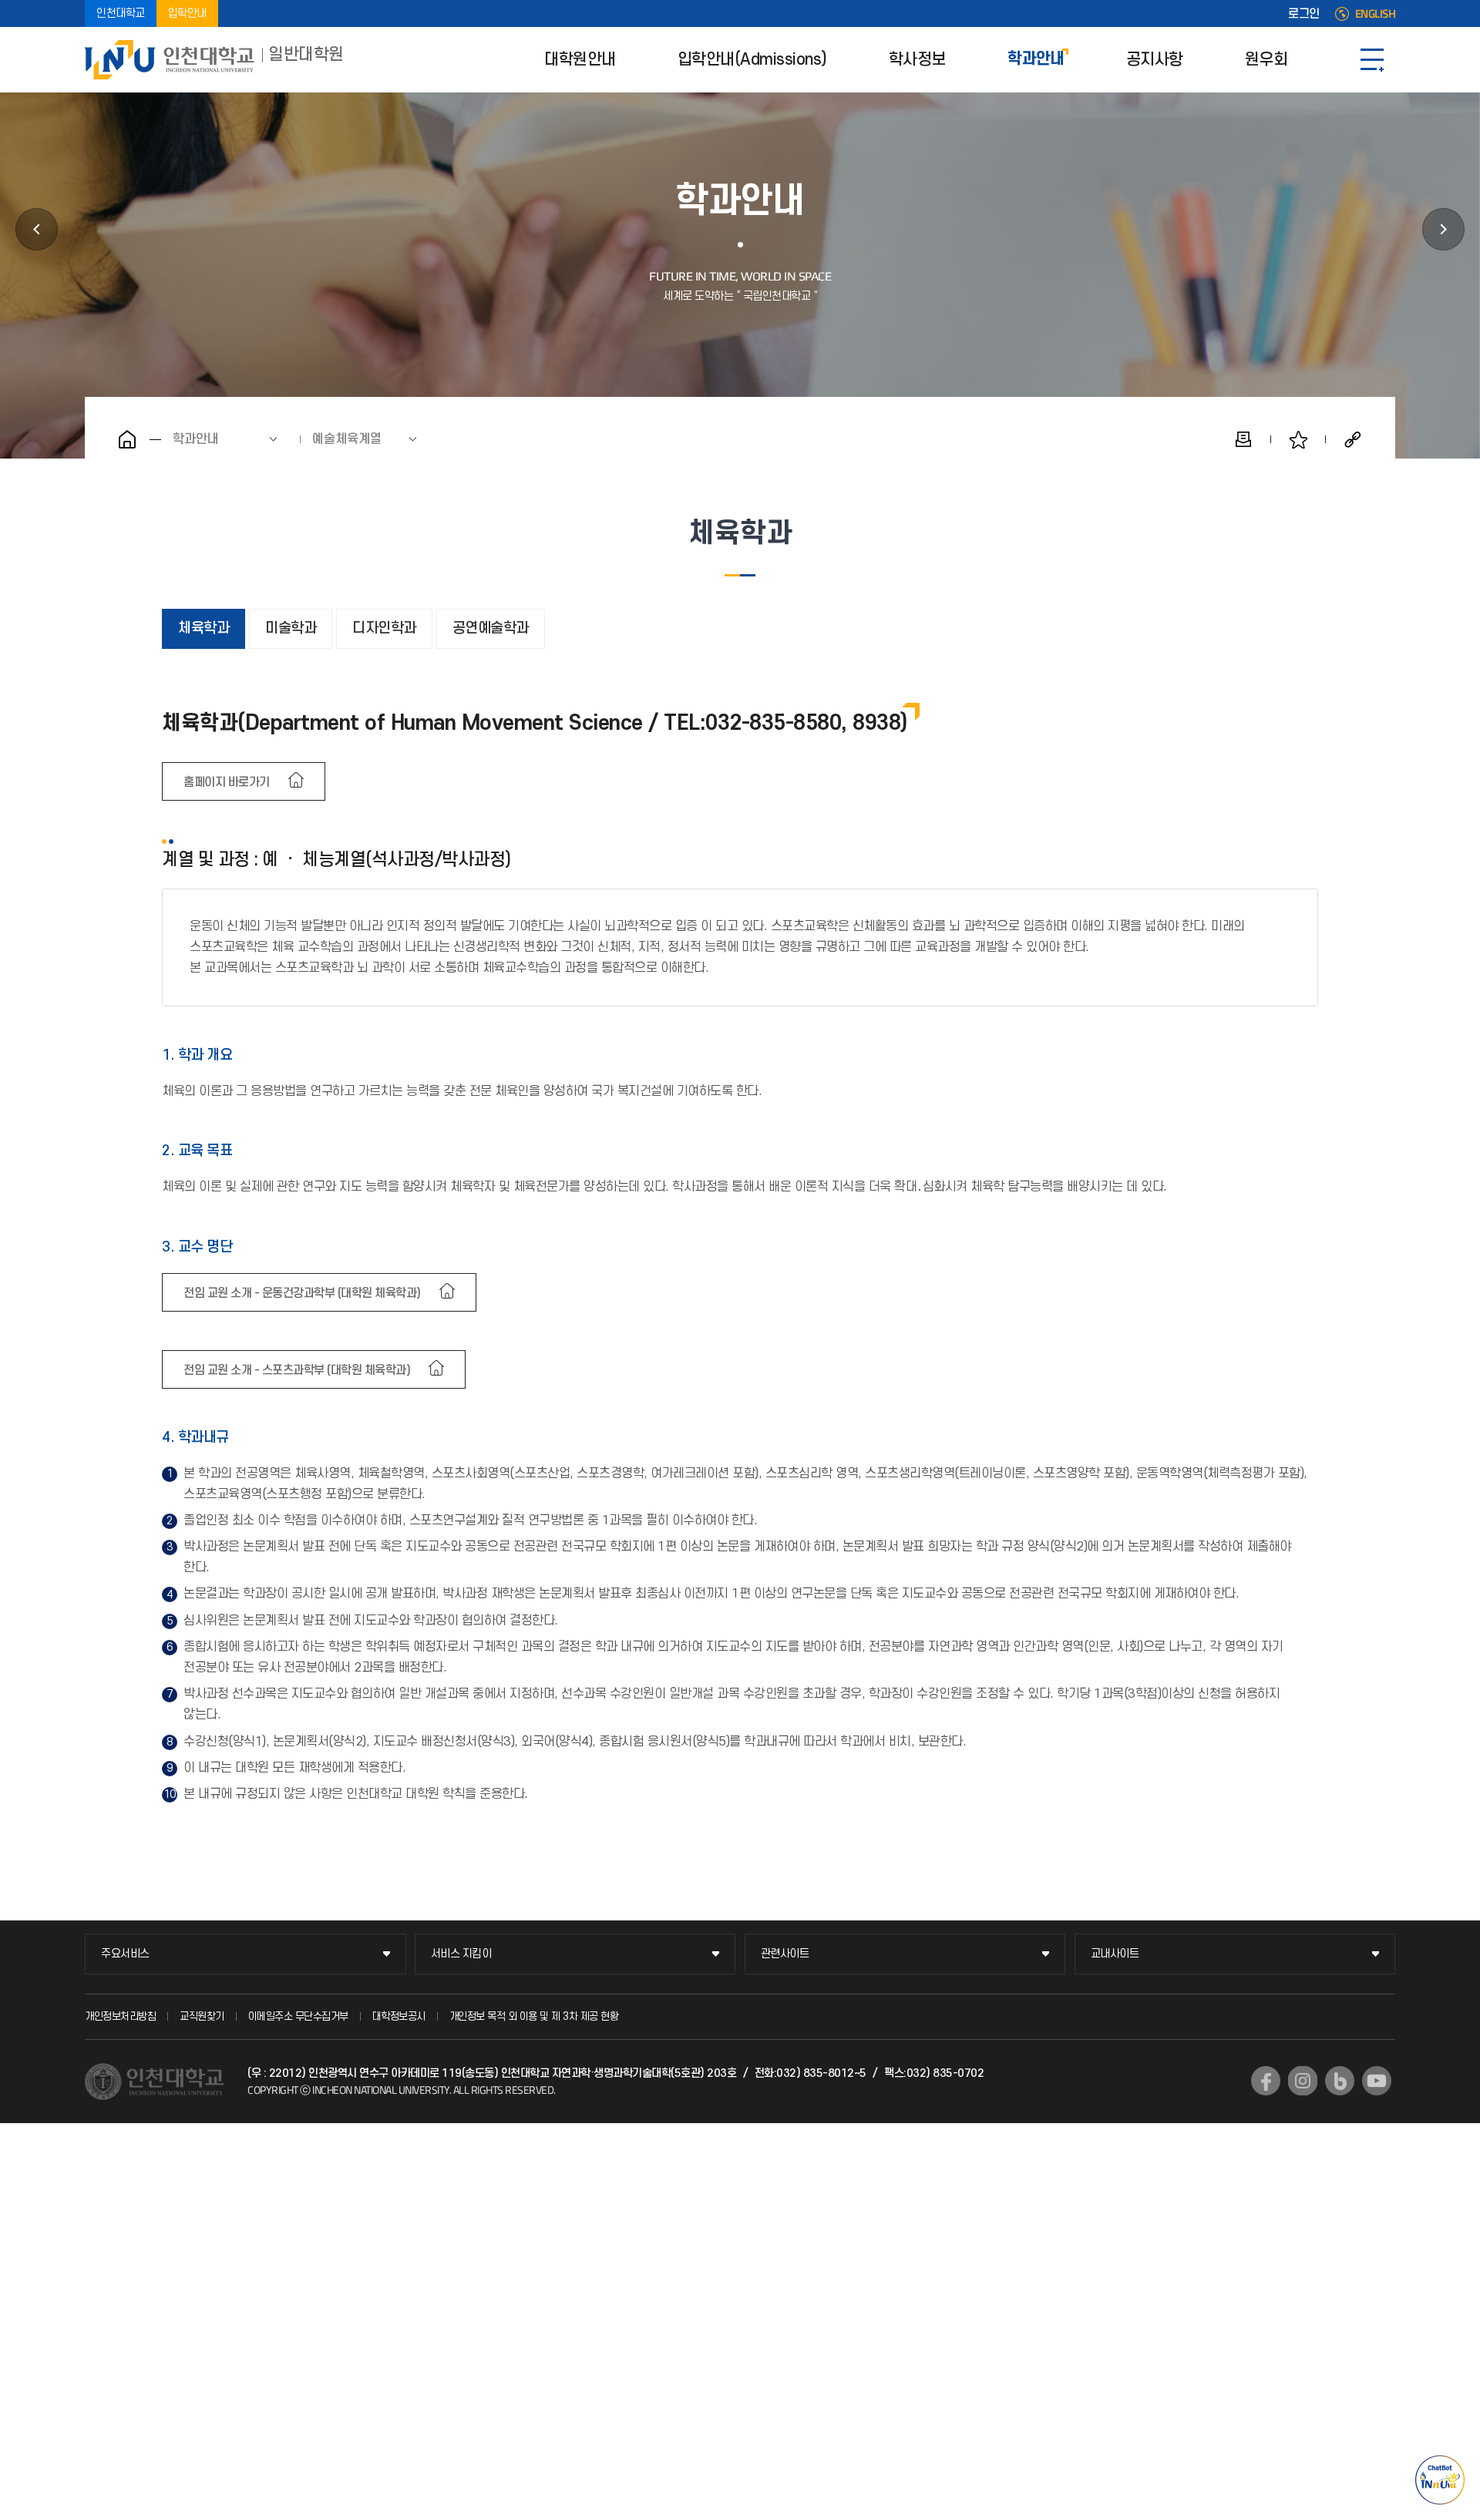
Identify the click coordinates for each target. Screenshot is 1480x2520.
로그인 (1304, 14)
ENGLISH (1376, 14)
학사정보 (917, 60)
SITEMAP (1372, 60)
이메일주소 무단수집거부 (298, 2016)
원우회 (1266, 60)
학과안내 (1036, 60)
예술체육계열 (347, 439)
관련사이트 (785, 1954)
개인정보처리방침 (120, 2016)
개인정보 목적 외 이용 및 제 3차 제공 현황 (534, 2016)
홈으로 (127, 439)
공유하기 (1353, 439)
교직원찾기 (202, 2016)
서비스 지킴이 (461, 1954)
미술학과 (291, 628)
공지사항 (1155, 60)
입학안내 (187, 13)
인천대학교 (121, 13)
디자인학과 (384, 628)
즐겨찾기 (1298, 439)
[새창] (1266, 2081)
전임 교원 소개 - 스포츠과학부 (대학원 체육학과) (297, 1370)
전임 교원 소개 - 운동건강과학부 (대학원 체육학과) (302, 1293)
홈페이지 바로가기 (227, 782)
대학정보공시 (399, 2016)
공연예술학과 (491, 628)
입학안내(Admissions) (752, 60)
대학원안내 (580, 60)
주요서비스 (125, 1954)
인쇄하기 (1243, 439)
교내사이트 (1115, 1954)
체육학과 (203, 628)
